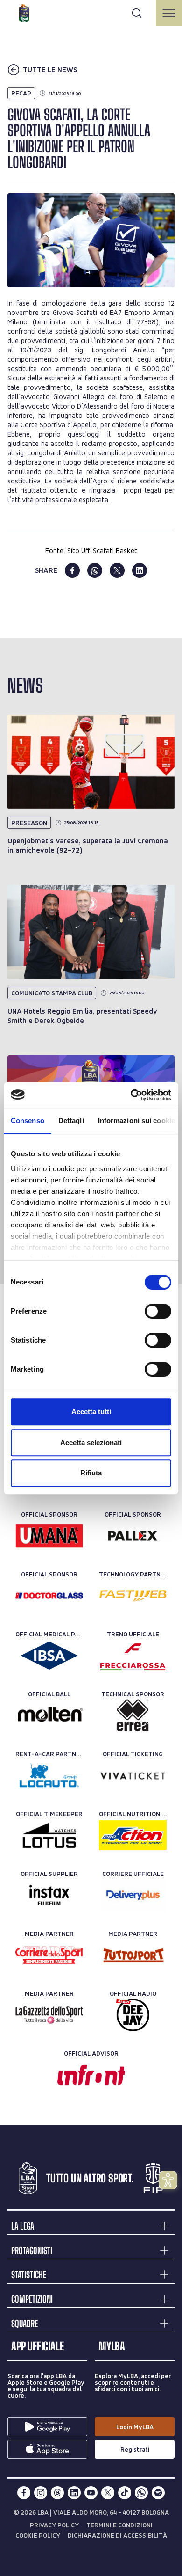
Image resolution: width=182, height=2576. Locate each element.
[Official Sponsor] (49, 1536)
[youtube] (91, 2493)
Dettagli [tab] (71, 1120)
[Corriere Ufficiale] (133, 1895)
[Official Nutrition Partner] (133, 1835)
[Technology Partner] (133, 1596)
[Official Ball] (49, 1715)
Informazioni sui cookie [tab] (136, 1120)
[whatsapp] (95, 570)
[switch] (158, 1311)
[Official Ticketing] (133, 1775)
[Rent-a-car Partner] (49, 1775)
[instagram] (41, 2493)
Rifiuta (91, 1473)
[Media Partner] (49, 1955)
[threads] (57, 2493)
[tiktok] (125, 2493)
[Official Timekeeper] (49, 1835)
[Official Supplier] (49, 1895)
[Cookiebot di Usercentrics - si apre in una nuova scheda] (131, 1095)
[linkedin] (140, 570)
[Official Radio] (133, 2015)
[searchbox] (91, 12)
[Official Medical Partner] (49, 1656)
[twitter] (117, 570)
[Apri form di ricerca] (137, 13)
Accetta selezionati (91, 1442)
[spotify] (158, 2493)
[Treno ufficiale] (133, 1656)
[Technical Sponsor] (133, 1715)
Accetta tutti (91, 1412)
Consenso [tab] (28, 1120)
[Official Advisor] (91, 2075)
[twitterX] (108, 2493)
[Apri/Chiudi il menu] (169, 13)
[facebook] (72, 570)
